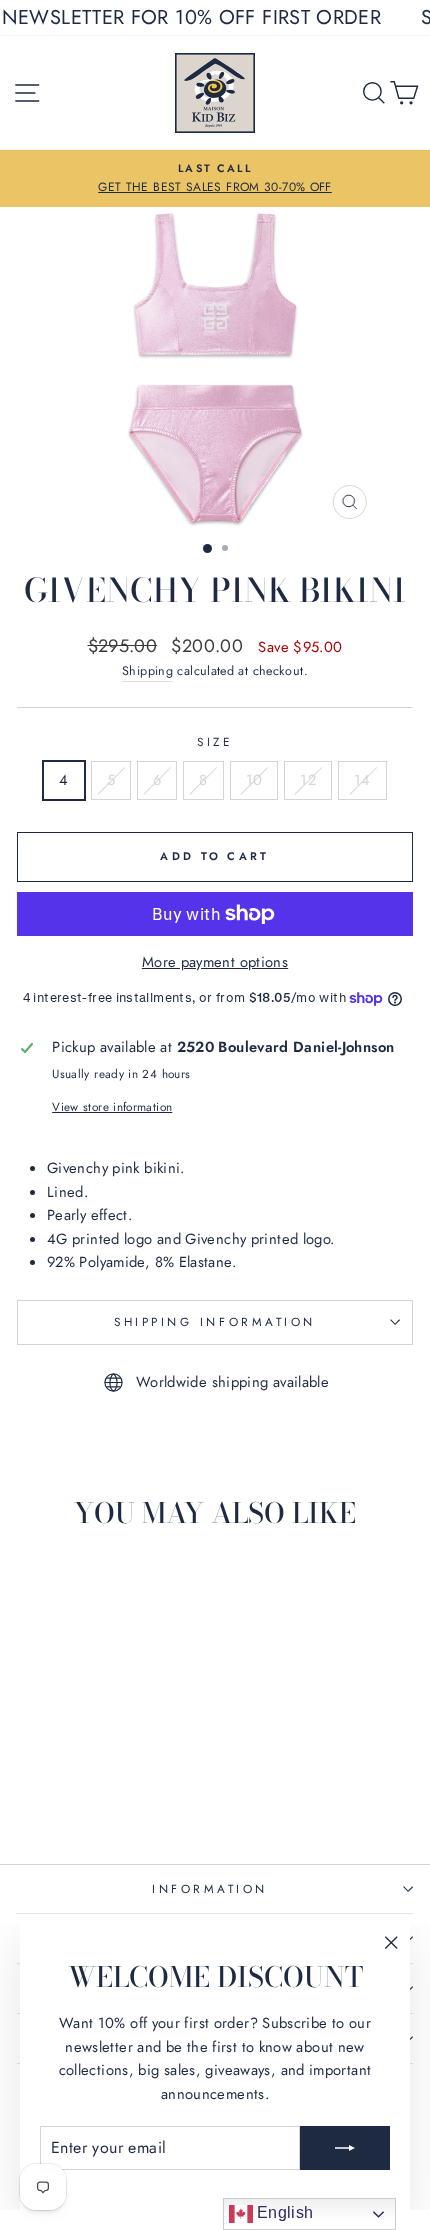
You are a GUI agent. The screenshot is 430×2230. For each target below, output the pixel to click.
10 (254, 780)
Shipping (147, 671)
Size (214, 741)
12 (308, 780)
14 (362, 780)
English (283, 2212)
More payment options (215, 962)
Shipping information (215, 1321)
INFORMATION (210, 1888)
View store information (112, 1106)
